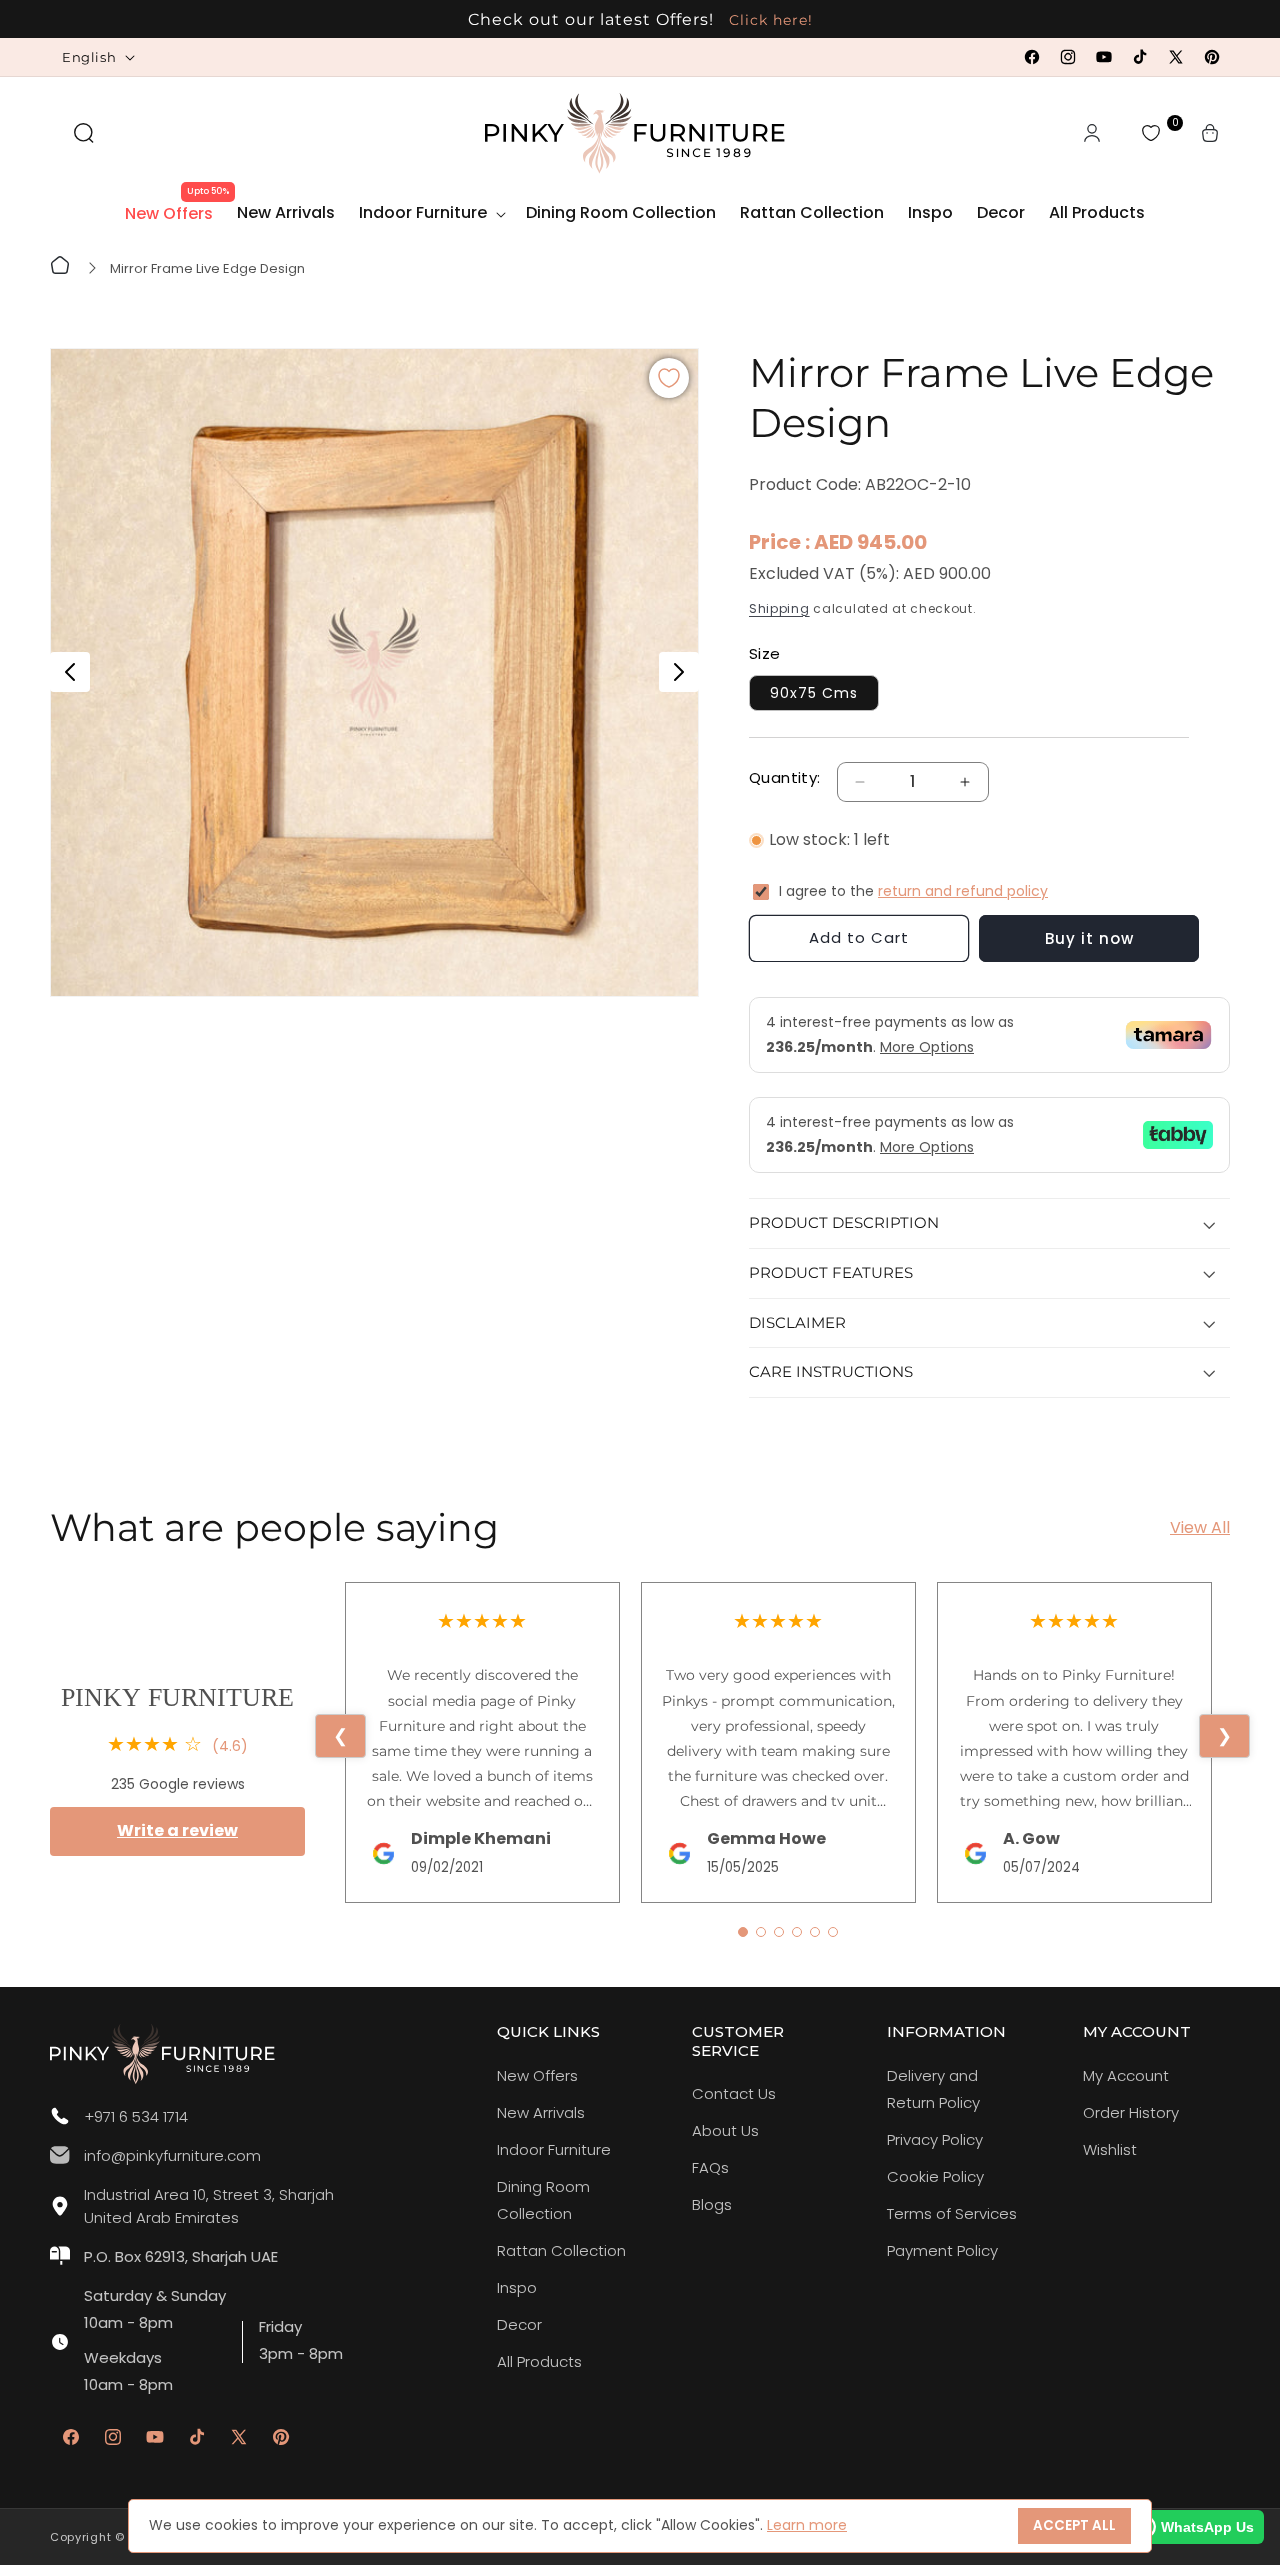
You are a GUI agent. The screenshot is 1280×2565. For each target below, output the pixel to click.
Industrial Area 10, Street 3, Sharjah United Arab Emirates (209, 2206)
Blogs (712, 2204)
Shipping (779, 608)
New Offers (537, 2075)
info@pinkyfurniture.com (172, 2155)
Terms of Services (952, 2213)
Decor (519, 2324)
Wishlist (1110, 2149)
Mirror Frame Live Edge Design (207, 268)
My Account (1126, 2075)
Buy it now (1089, 938)
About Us (725, 2130)
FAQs (710, 2167)
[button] (84, 133)
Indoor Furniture (554, 2149)
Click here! (768, 20)
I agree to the (913, 891)
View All (1200, 1527)
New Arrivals (541, 2112)
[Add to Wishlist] (669, 378)
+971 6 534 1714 (136, 2116)
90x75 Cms (814, 693)
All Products (539, 2361)
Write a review (177, 1830)
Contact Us (734, 2093)
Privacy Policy (935, 2139)
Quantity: (785, 777)
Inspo (517, 2287)
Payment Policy (942, 2250)
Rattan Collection (561, 2250)
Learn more (807, 2525)
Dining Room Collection (543, 2200)
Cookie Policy (935, 2176)
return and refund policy (963, 891)
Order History (1131, 2112)
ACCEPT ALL (1074, 2525)
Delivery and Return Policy (933, 2089)
